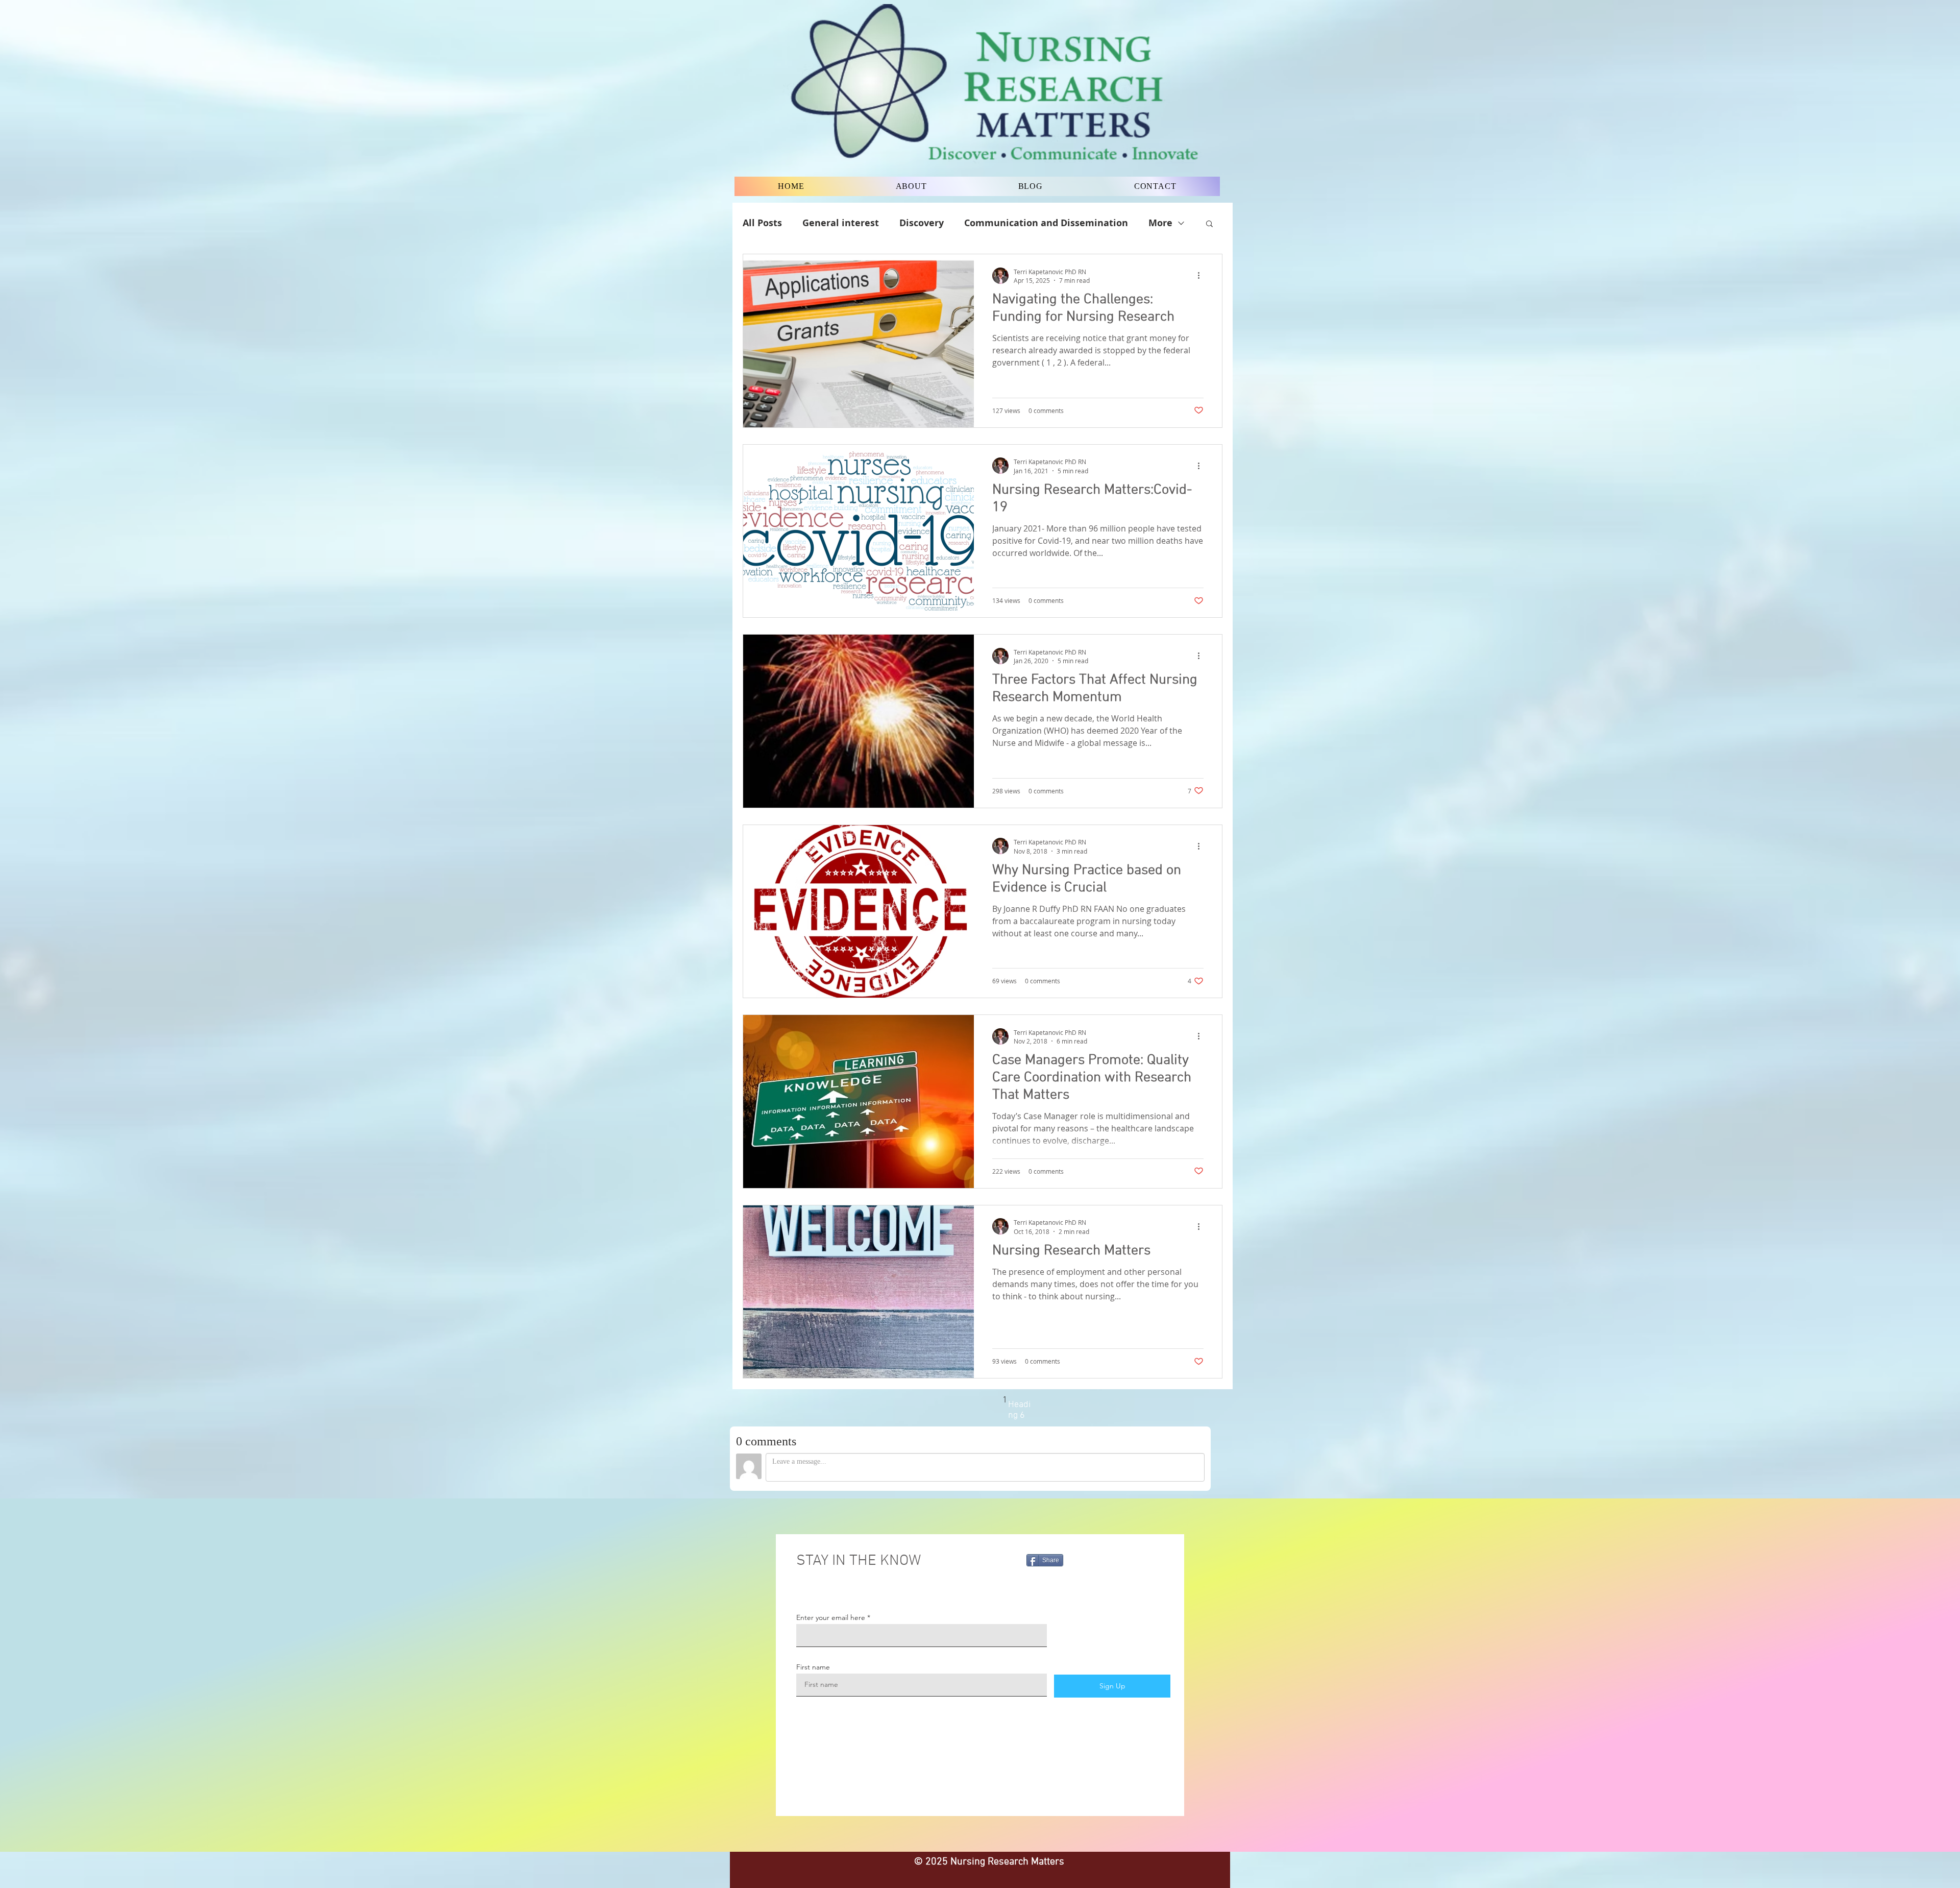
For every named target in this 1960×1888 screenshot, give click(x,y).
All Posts (762, 223)
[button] (1209, 224)
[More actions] (1202, 276)
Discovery (922, 223)
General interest (841, 223)
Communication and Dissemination (1046, 223)
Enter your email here (831, 1617)
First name (813, 1667)
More (1160, 223)
